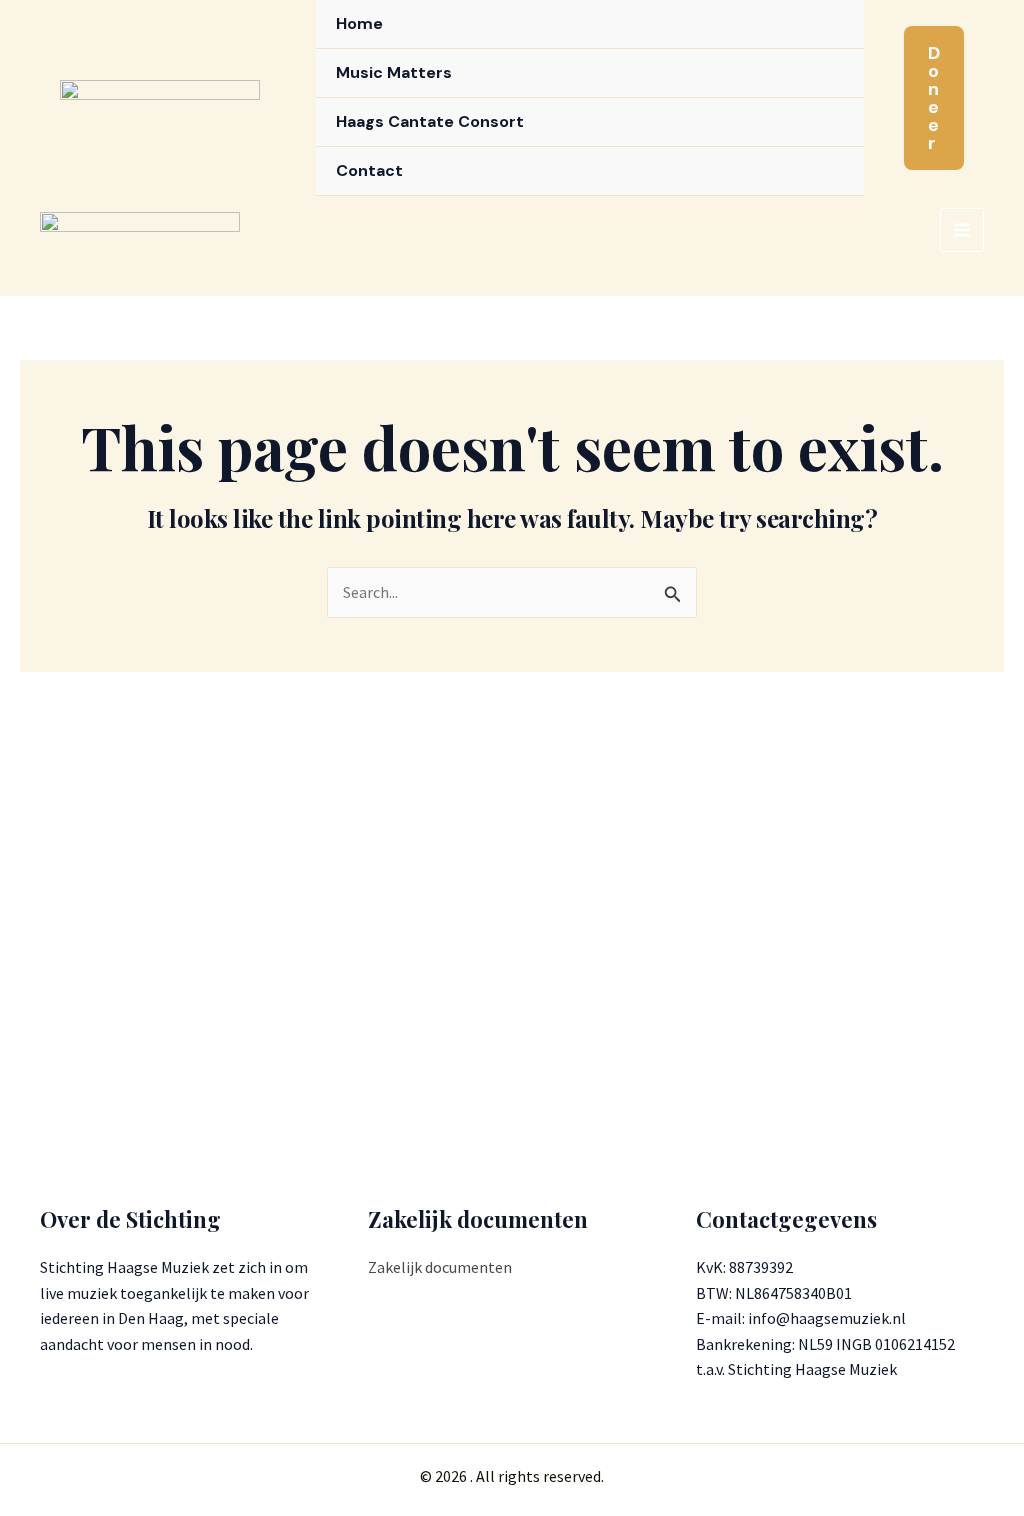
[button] (934, 98)
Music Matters (394, 72)
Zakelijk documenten (440, 1267)
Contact (369, 170)
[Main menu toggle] (962, 230)
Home (359, 23)
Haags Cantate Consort (430, 121)
